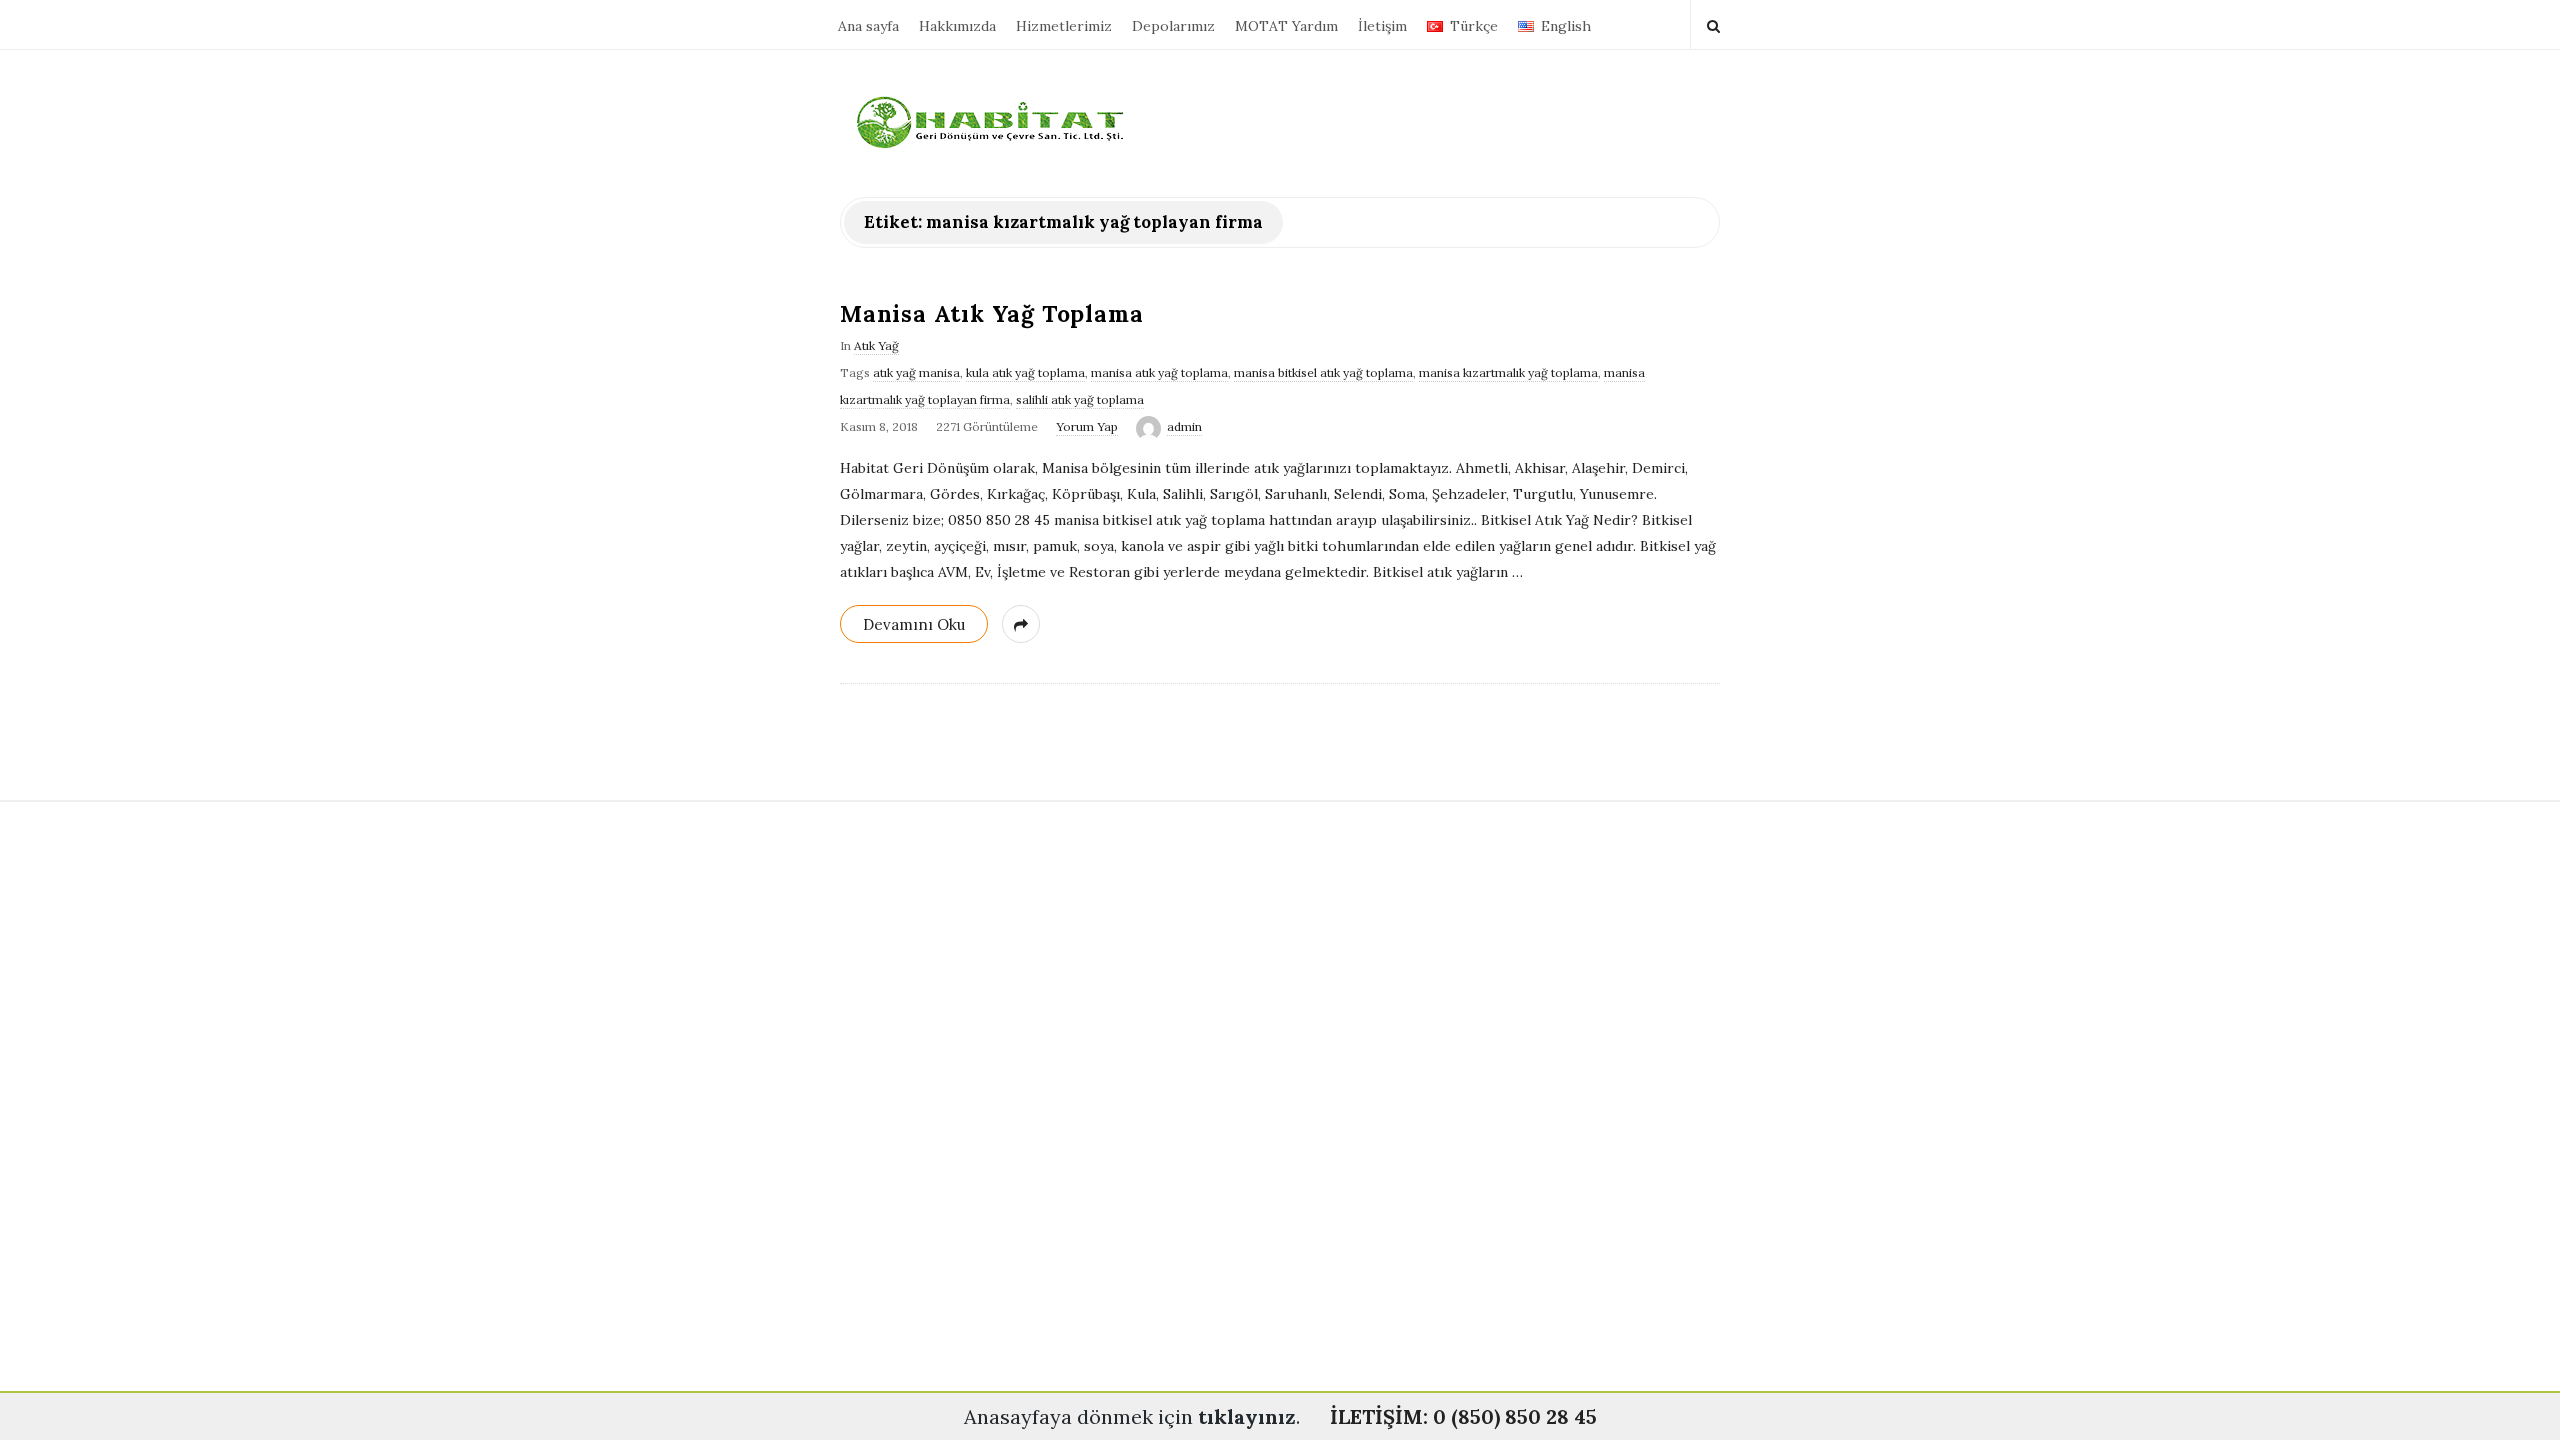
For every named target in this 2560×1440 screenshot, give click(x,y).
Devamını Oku (914, 624)
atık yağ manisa (916, 372)
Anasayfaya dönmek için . (1132, 1416)
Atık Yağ (876, 345)
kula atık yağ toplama (1025, 372)
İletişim (1382, 26)
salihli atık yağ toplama (1080, 399)
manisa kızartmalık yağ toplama (1508, 372)
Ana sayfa (868, 26)
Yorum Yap (1087, 426)
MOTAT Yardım (1286, 26)
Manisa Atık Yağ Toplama (991, 313)
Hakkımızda (957, 26)
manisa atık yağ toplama (1159, 372)
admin (1184, 426)
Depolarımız (1173, 26)
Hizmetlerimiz (1064, 26)
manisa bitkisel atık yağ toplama (1323, 372)
